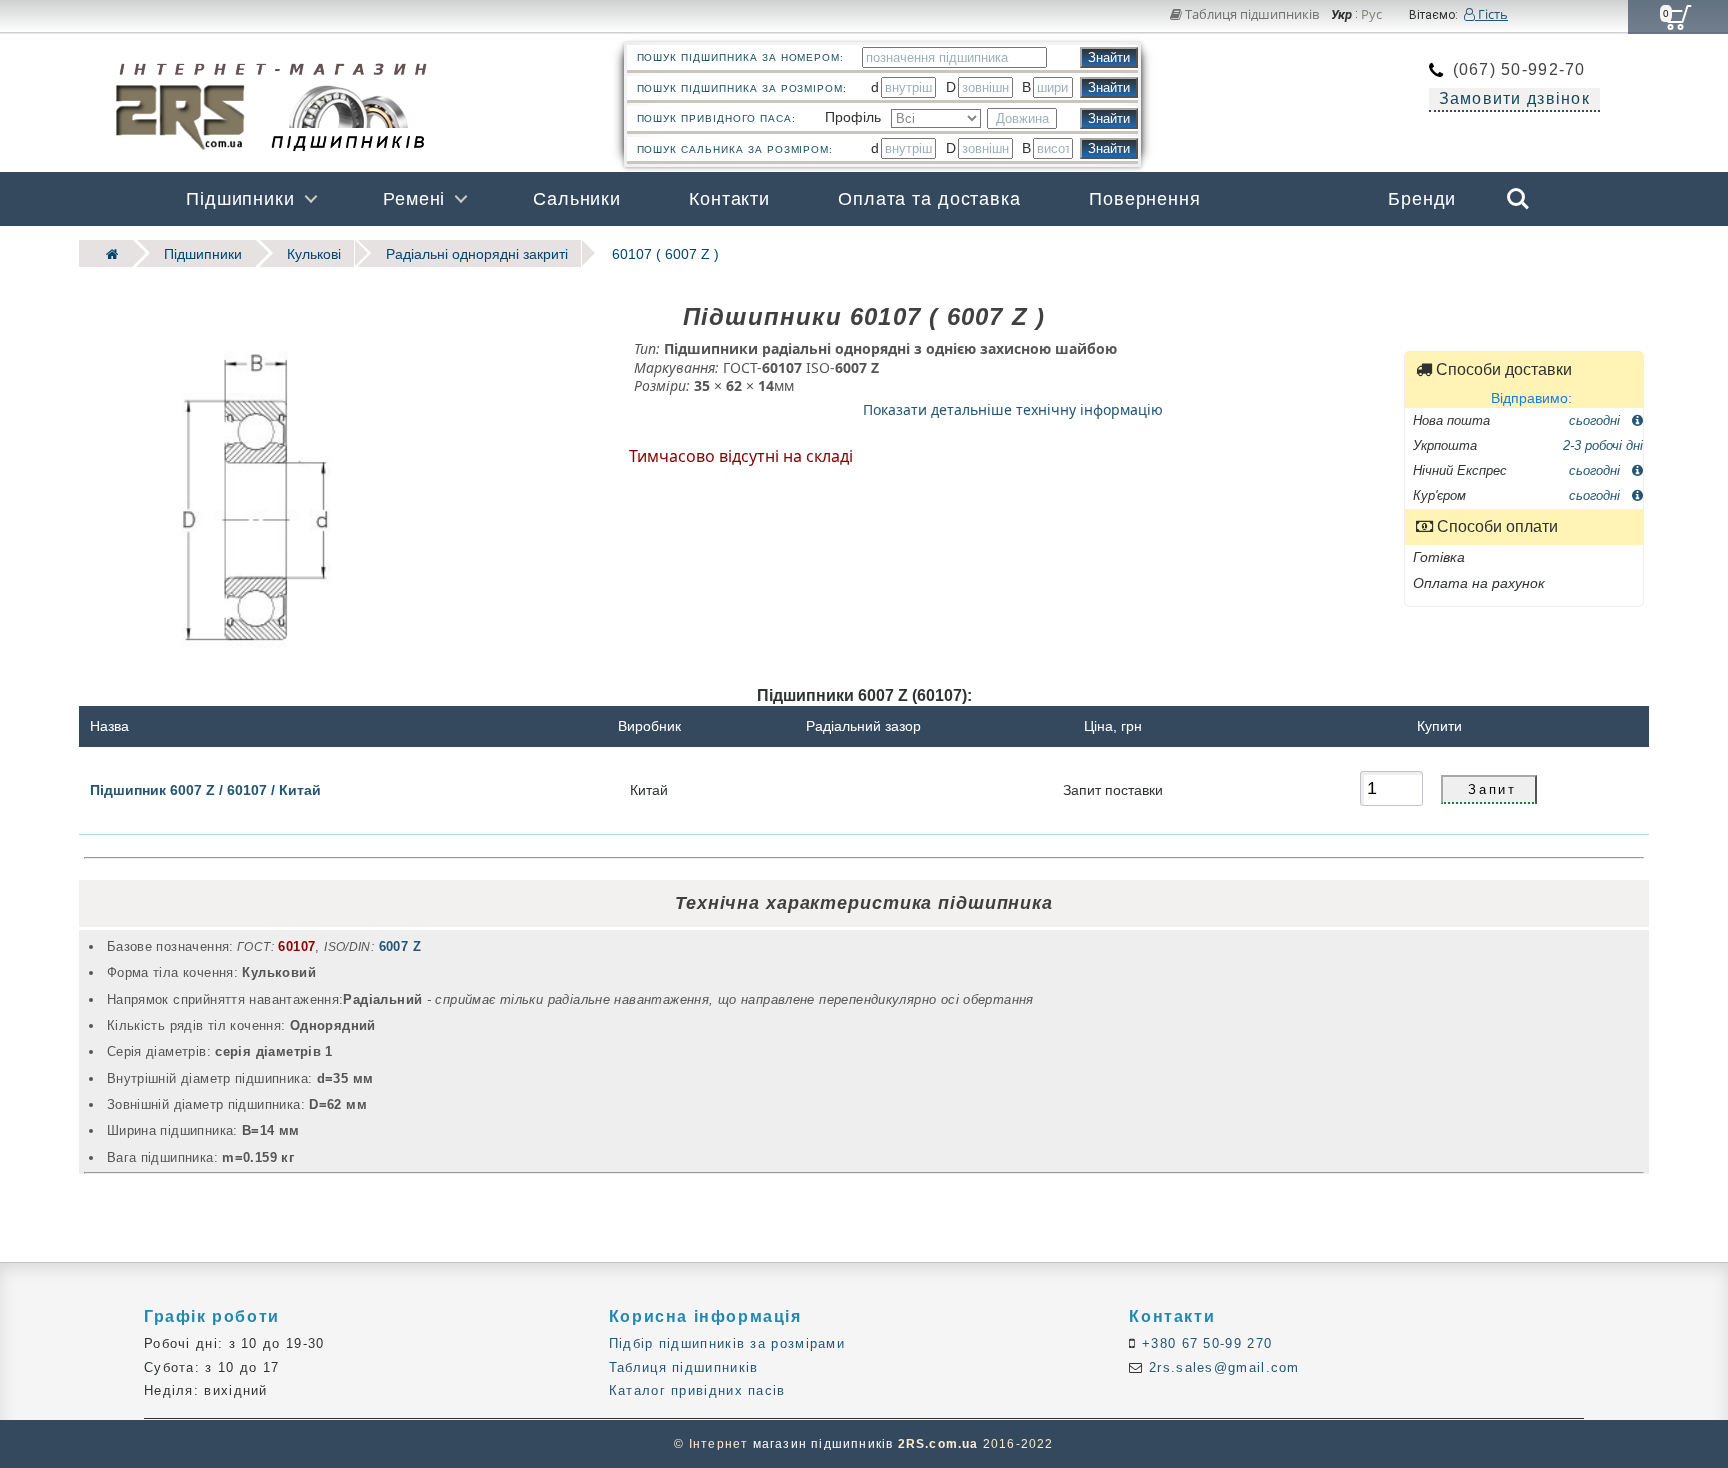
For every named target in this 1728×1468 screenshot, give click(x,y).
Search (1518, 185)
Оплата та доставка (929, 199)
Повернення (1145, 199)
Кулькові (314, 253)
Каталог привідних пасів (697, 1390)
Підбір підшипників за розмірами (727, 1343)
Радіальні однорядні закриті (477, 253)
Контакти (729, 199)
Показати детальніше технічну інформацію (1013, 408)
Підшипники (240, 199)
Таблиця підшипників (1250, 14)
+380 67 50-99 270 (1204, 1343)
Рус (1371, 15)
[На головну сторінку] (106, 253)
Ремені (414, 199)
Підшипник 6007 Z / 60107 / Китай (205, 789)
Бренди (1422, 199)
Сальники (577, 199)
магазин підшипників (823, 1444)
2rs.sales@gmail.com (1222, 1367)
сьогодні (1596, 419)
